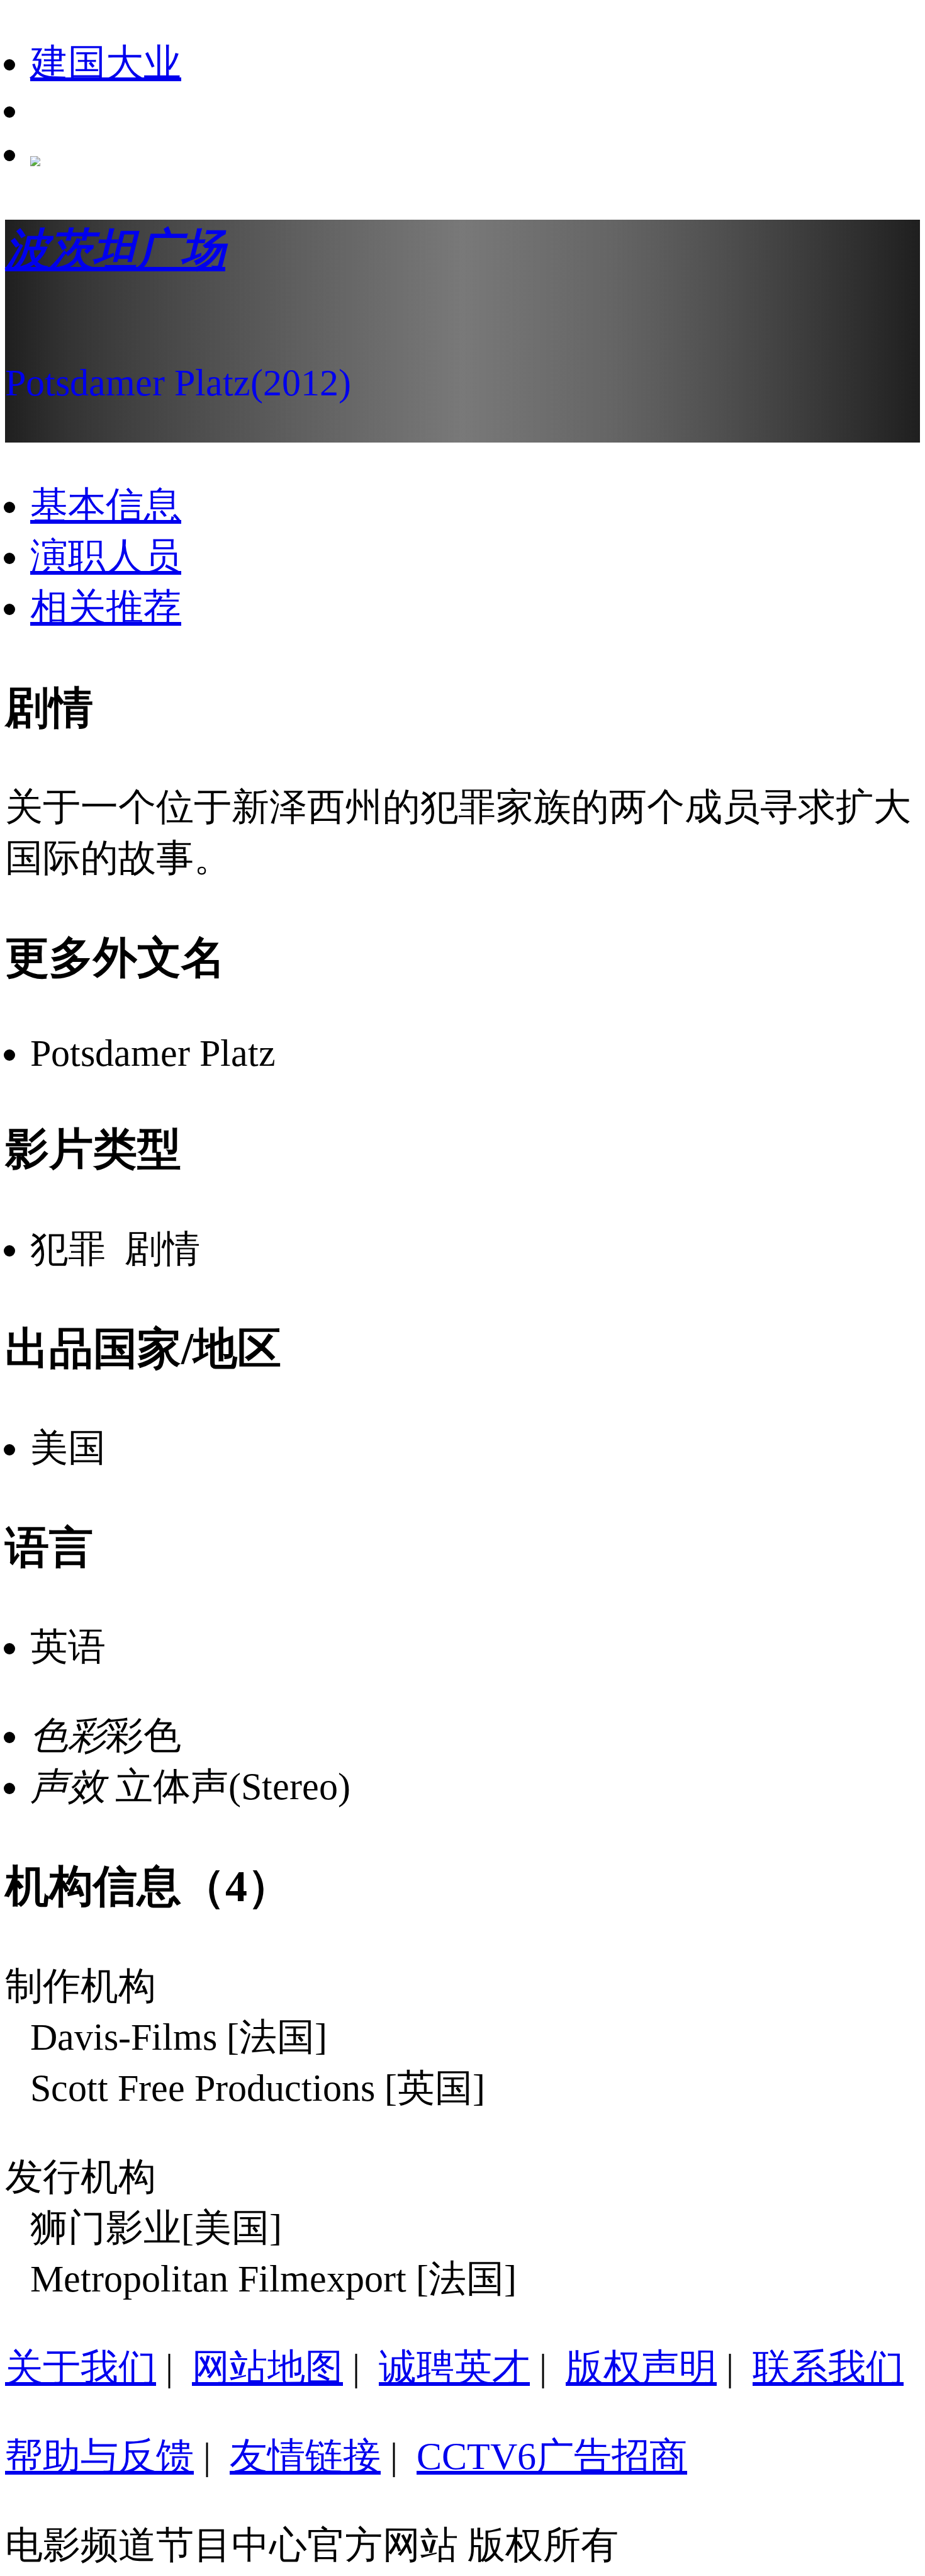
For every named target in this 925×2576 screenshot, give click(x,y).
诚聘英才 (454, 2368)
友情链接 (305, 2456)
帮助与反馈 (99, 2456)
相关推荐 (106, 607)
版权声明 (641, 2368)
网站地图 (267, 2368)
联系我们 (828, 2368)
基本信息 (106, 506)
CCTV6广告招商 (552, 2456)
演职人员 (106, 556)
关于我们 (81, 2368)
